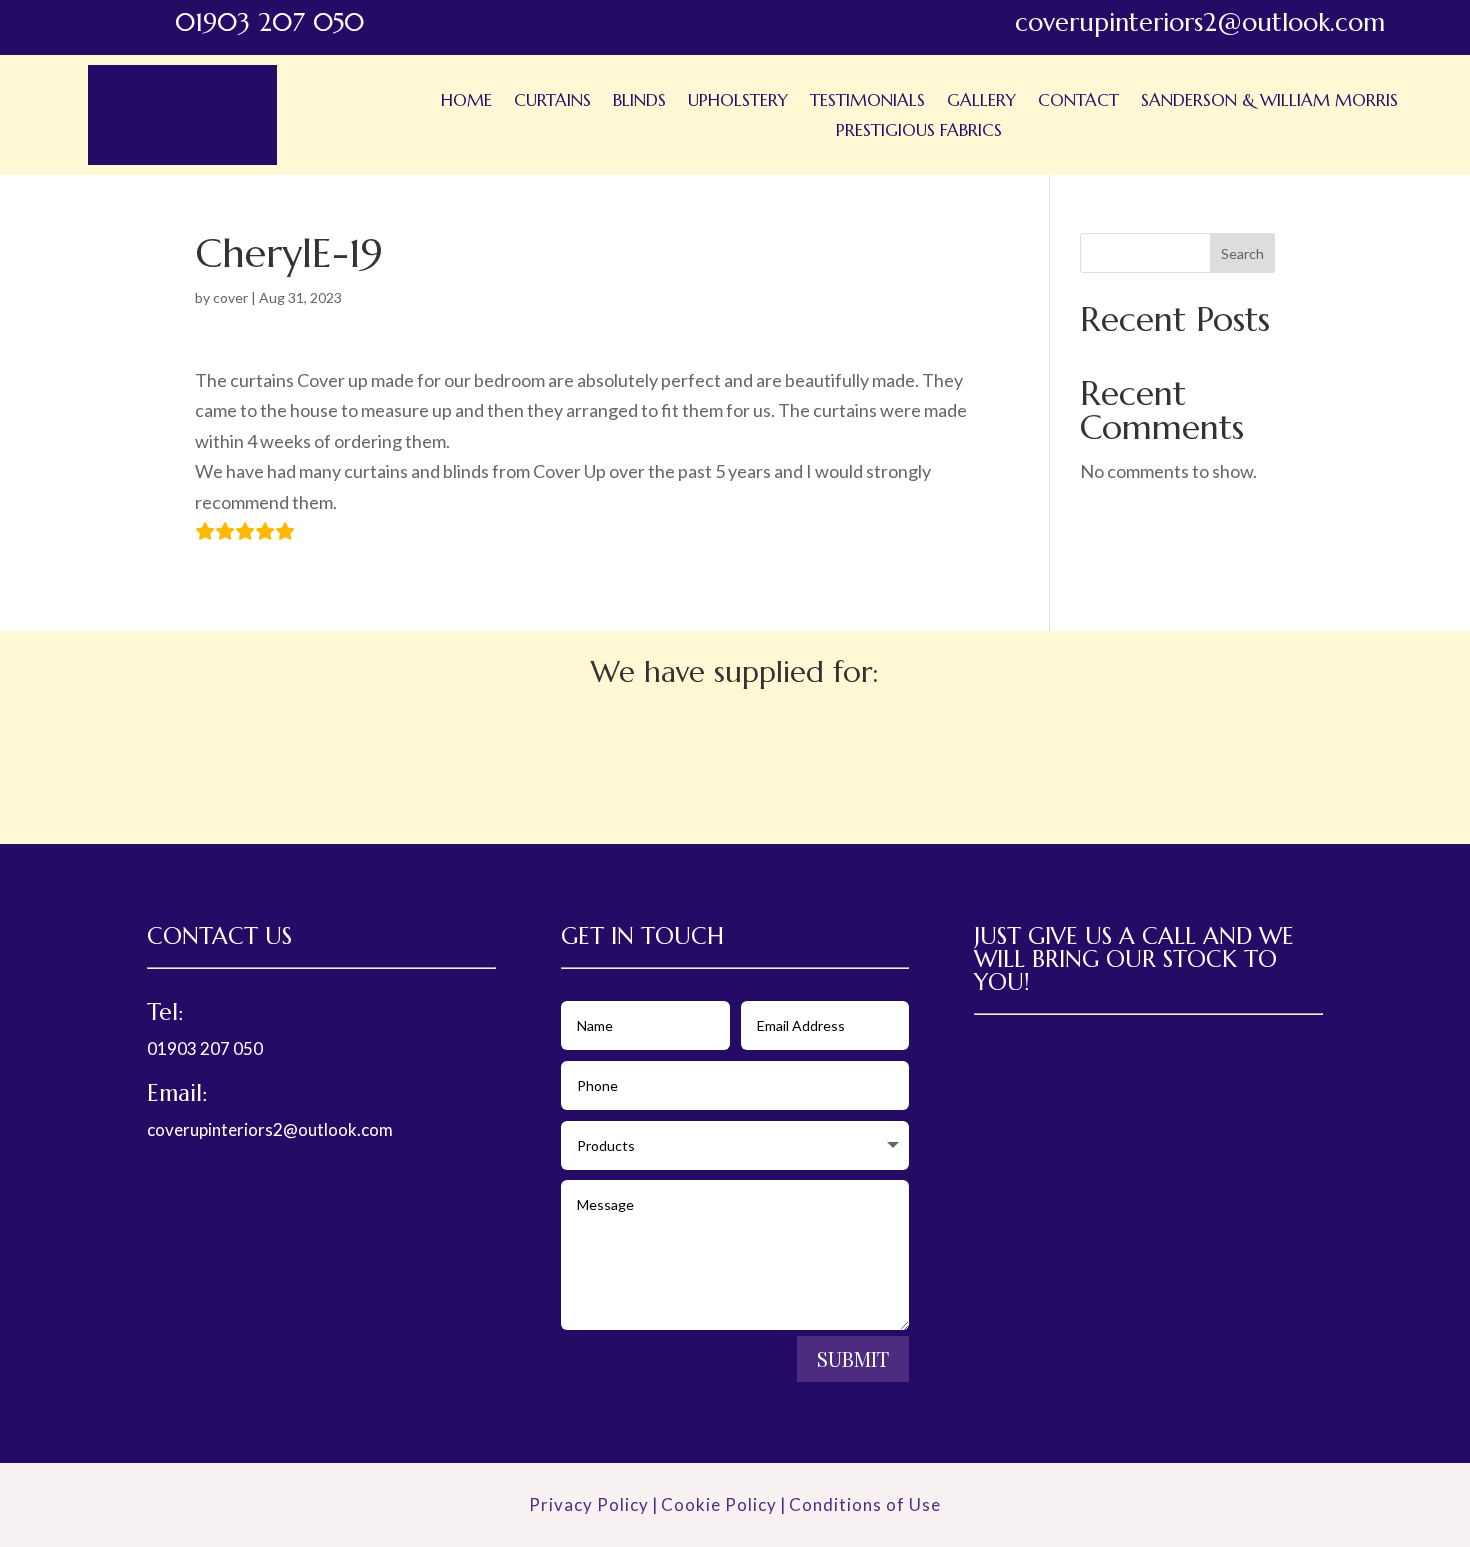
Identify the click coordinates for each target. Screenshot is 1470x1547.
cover (230, 297)
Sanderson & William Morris (1269, 102)
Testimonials (867, 102)
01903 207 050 (205, 1048)
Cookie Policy (719, 1504)
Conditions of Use (865, 1504)
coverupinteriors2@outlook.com (270, 1129)
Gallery (981, 102)
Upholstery (738, 102)
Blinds (639, 102)
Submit (853, 1358)
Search (1242, 253)
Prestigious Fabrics (919, 132)
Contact (1078, 102)
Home (466, 102)
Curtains (552, 102)
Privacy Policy (589, 1504)
